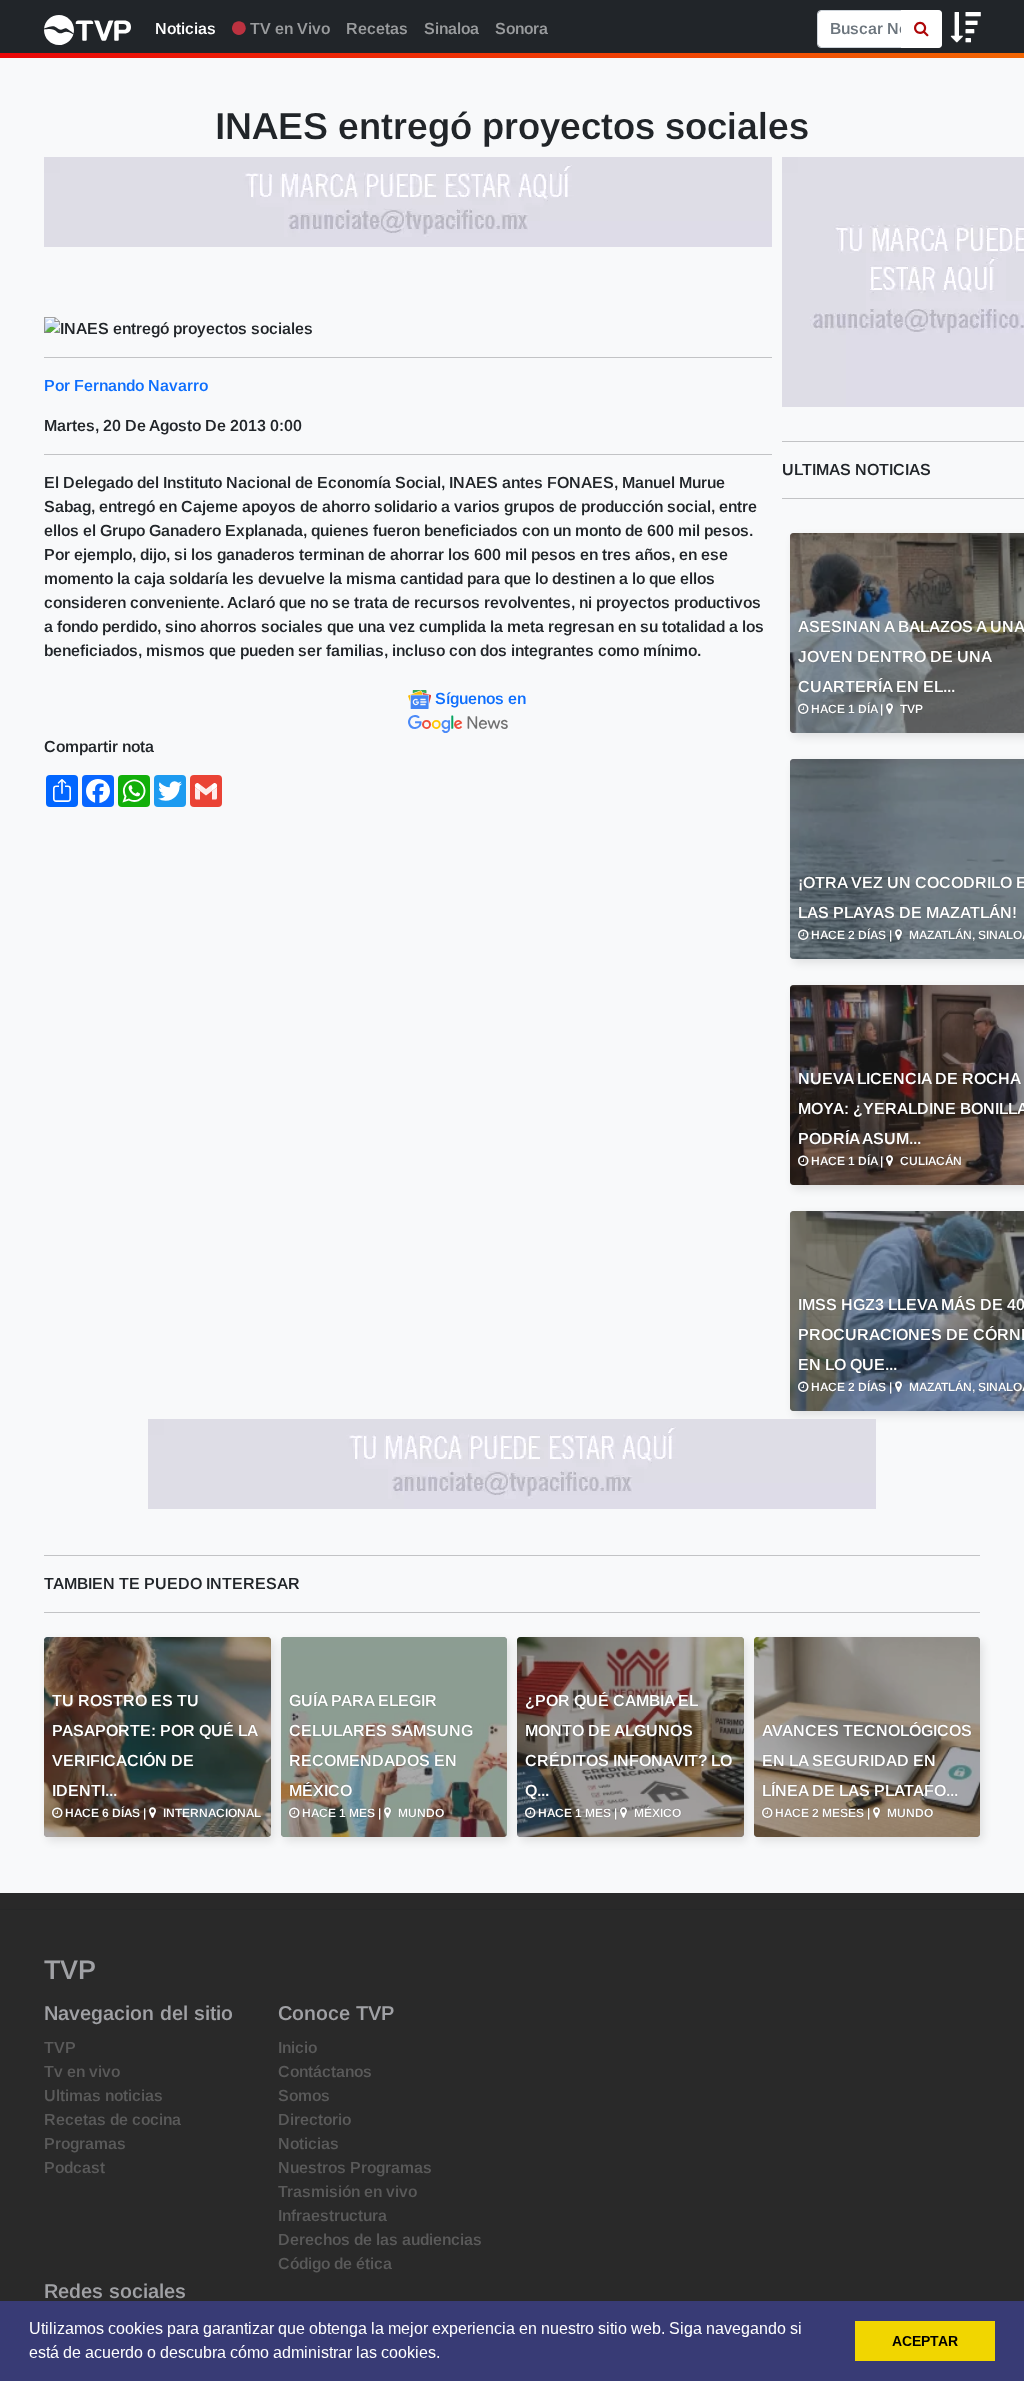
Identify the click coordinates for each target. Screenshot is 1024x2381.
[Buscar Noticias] (921, 29)
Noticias (185, 28)
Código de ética (335, 2263)
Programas (85, 2143)
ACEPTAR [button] (925, 2341)
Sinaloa (451, 28)
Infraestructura (332, 2215)
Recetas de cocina (112, 2119)
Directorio (314, 2119)
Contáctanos (325, 2071)
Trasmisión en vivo (347, 2191)
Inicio (297, 2047)
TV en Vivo (288, 28)
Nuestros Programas (355, 2167)
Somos (304, 2095)
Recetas (377, 28)
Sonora (521, 28)
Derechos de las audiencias (380, 2239)
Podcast (74, 2167)
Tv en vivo (82, 2071)
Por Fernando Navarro (126, 385)
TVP (60, 2047)
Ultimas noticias (103, 2095)
